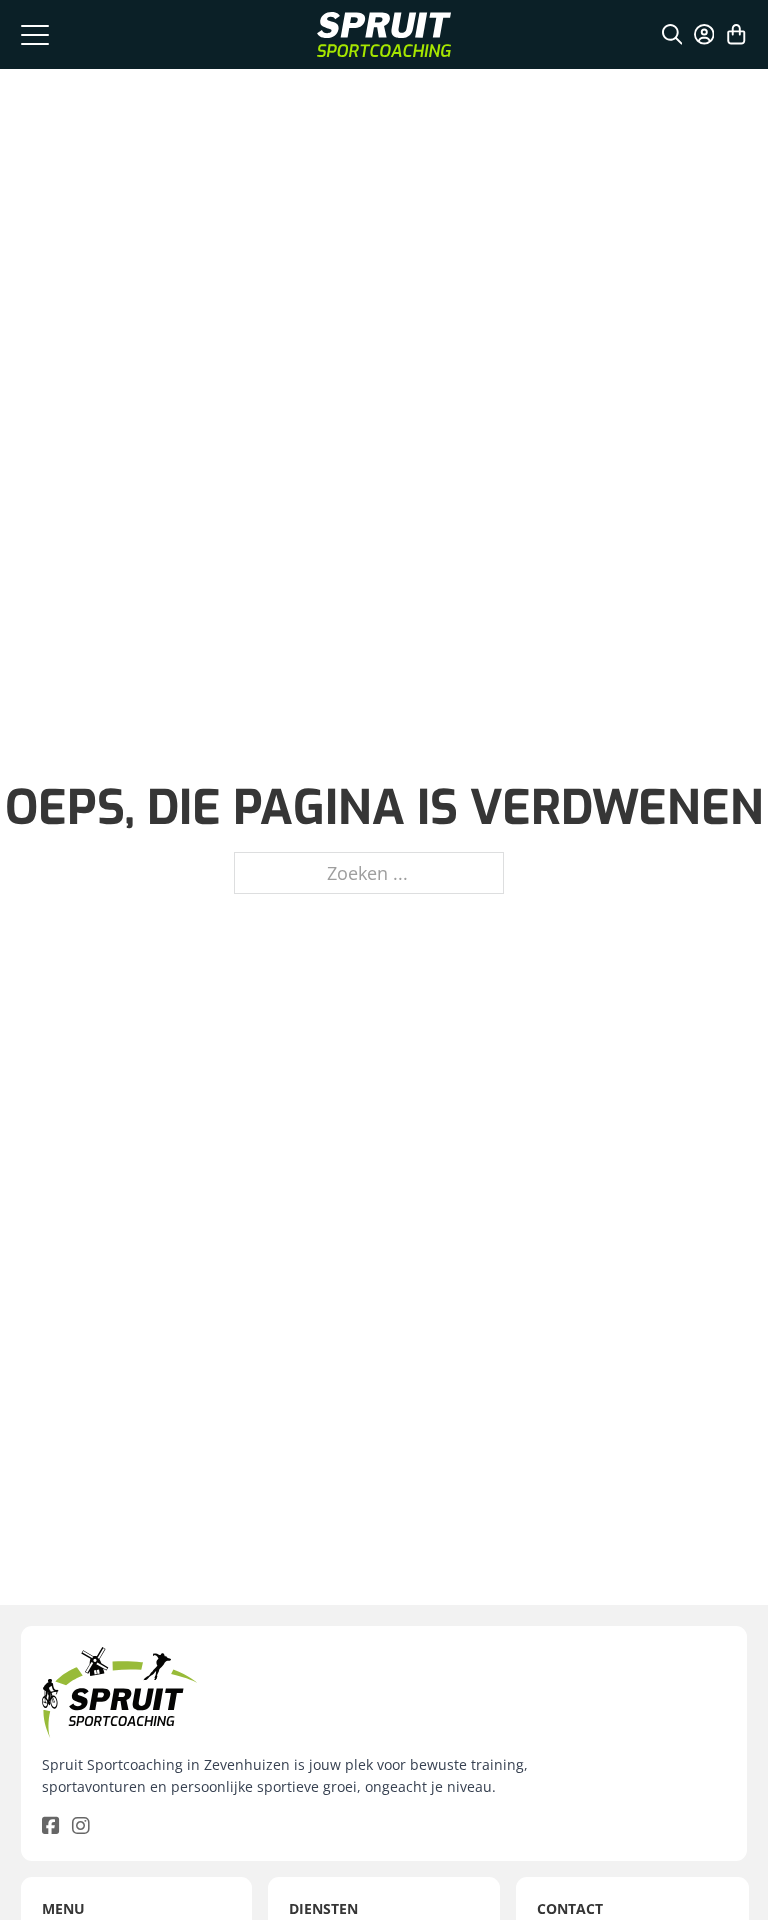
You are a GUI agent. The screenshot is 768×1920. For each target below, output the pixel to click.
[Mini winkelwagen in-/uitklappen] (736, 34)
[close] (35, 34)
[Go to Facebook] (51, 1826)
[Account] (704, 34)
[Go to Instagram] (81, 1826)
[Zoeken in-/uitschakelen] (672, 34)
